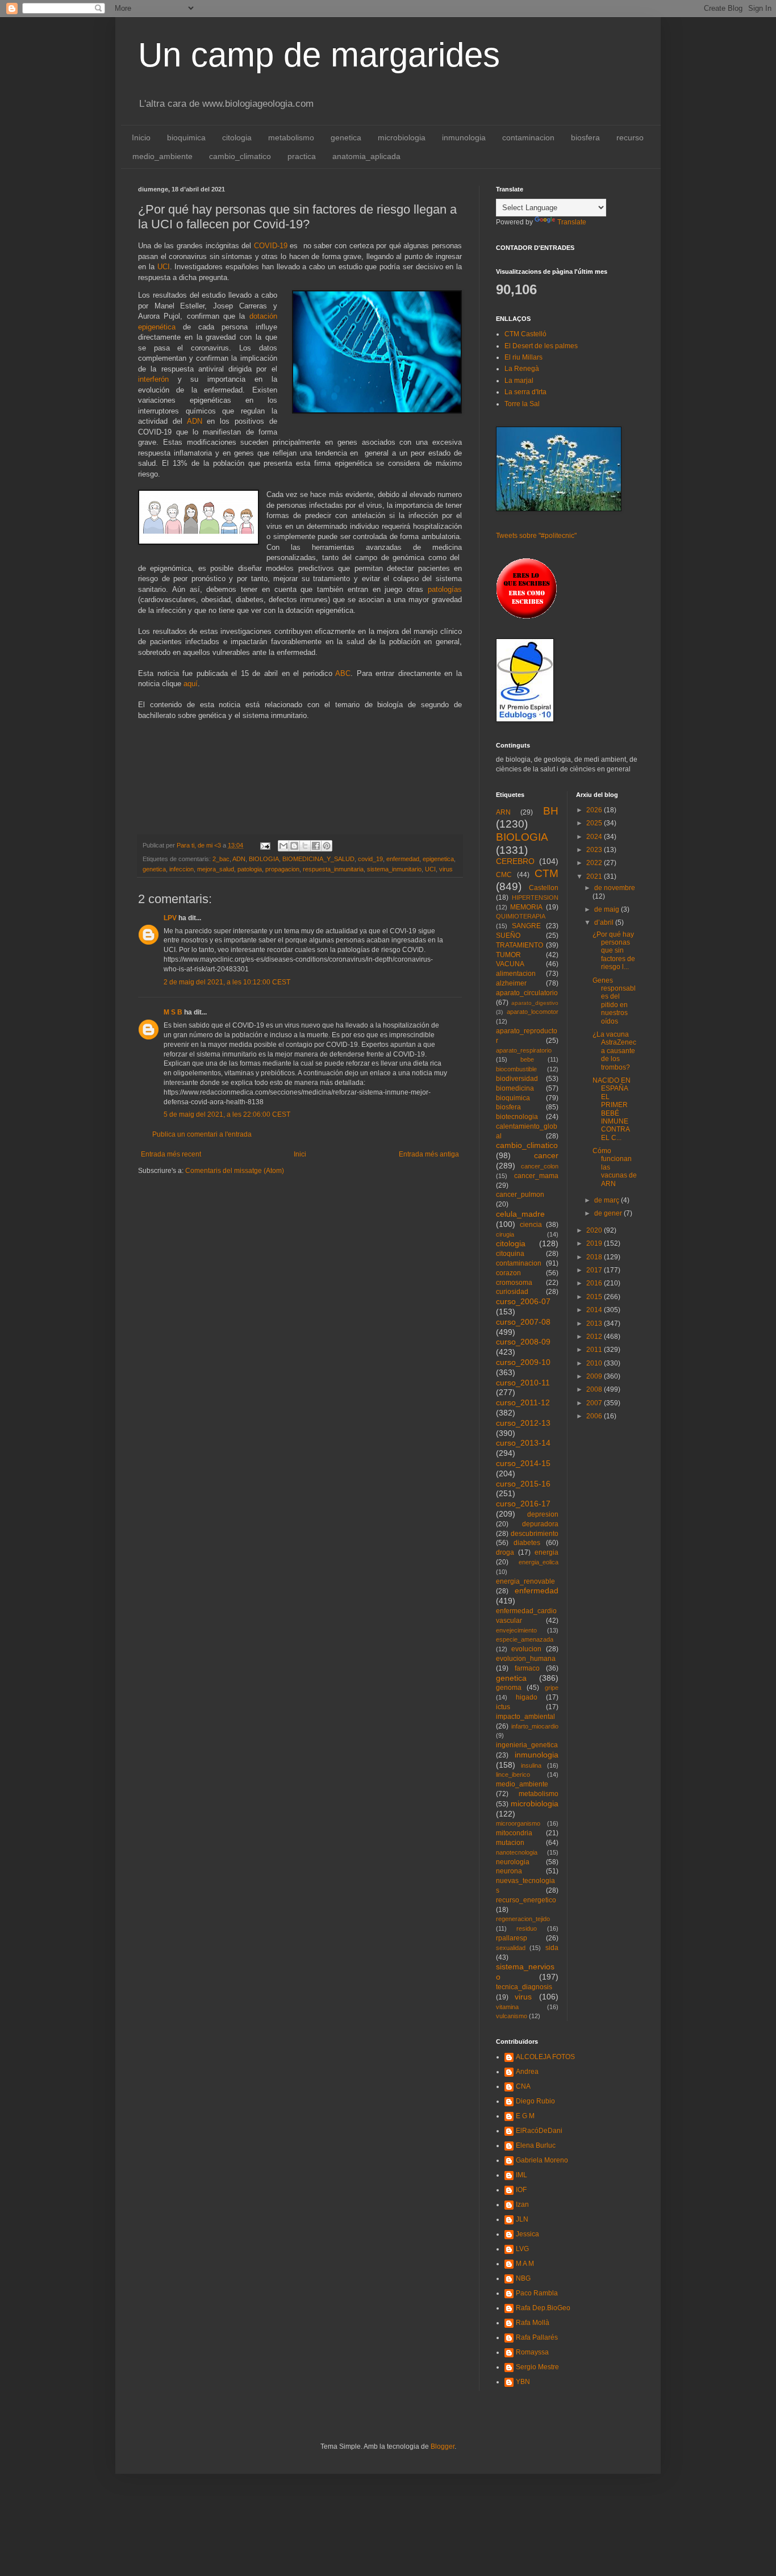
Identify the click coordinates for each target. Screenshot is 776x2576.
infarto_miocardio (535, 1726)
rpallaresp (512, 1938)
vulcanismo (512, 2016)
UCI (164, 267)
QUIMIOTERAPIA (521, 916)
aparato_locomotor (533, 1012)
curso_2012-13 (523, 1423)
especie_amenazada (525, 1639)
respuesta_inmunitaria (333, 869)
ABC (343, 673)
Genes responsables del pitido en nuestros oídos (614, 1001)
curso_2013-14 (523, 1443)
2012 (595, 1337)
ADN (195, 421)
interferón (153, 379)
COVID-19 (271, 246)
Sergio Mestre (537, 2367)
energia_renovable (525, 1581)
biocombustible (516, 1069)
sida (552, 1948)
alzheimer (511, 983)
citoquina (510, 1254)
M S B (173, 1012)
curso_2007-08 (523, 1322)
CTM (546, 873)
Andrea (527, 2072)
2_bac (221, 859)
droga (505, 1552)
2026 (595, 810)
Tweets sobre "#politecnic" (536, 536)
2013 (595, 1324)
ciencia (531, 1225)
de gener (609, 1213)
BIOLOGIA (264, 859)
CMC (504, 875)
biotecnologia (517, 1117)
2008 (595, 1389)
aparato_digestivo (535, 1003)
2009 (595, 1376)
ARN (503, 812)
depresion (543, 1514)
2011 (595, 1350)
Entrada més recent (171, 1154)
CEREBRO (515, 861)
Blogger (443, 2446)
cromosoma (514, 1283)
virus (446, 869)
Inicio (141, 137)
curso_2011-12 (523, 1402)
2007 (595, 1403)
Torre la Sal (522, 404)
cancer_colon (540, 1166)
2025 (595, 823)
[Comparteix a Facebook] (316, 846)
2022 (595, 863)
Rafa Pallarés (537, 2337)
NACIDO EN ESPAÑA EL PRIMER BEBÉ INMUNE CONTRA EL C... (612, 1109)
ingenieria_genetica (527, 1745)
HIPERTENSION (535, 897)
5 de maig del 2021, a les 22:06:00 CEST (227, 1114)
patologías (445, 589)
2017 (595, 1270)
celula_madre (520, 1214)
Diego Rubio (535, 2101)
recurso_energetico (526, 1900)
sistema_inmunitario (394, 869)
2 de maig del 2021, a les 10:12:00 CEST (227, 982)
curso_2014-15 (523, 1463)
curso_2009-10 (523, 1362)
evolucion (526, 1649)
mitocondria (514, 1833)
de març (608, 1200)
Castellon (544, 888)
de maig (608, 909)
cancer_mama (536, 1176)
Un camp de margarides (319, 55)
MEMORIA (526, 907)
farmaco (527, 1668)
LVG (522, 2249)
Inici (300, 1154)
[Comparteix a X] (305, 846)
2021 (595, 876)
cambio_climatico (240, 156)
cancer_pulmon (520, 1195)
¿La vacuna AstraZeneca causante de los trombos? (614, 1051)
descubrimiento (535, 1534)
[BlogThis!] (294, 846)
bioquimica (186, 137)
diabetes (527, 1543)
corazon (508, 1273)
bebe (527, 1059)
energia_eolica (539, 1562)
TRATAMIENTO (520, 945)
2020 (595, 1230)
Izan (522, 2205)
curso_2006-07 (523, 1301)
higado (527, 1697)
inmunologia (464, 137)
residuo (527, 1928)
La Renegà (522, 369)
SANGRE (526, 926)
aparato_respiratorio (524, 1050)
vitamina (507, 2007)
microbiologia (402, 137)
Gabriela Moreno (542, 2160)
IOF (521, 2190)
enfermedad (403, 859)
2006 (595, 1416)
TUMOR (508, 955)
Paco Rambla (537, 2293)
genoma (509, 1688)
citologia (237, 137)
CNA (523, 2086)
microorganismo (518, 1823)
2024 (595, 837)
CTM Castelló (525, 334)
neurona (509, 1871)
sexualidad (511, 1948)
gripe (552, 1688)
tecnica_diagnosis (524, 1987)
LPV (170, 918)
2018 (595, 1257)
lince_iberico (513, 1775)
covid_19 (370, 859)
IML (521, 2175)
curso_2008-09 (523, 1342)
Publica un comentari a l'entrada (202, 1134)
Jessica (527, 2234)
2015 (595, 1297)
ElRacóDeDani (539, 2131)
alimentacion (516, 974)
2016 (595, 1283)
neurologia (513, 1862)
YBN (523, 2382)
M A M (525, 2264)
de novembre (615, 888)
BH (551, 811)
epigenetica (438, 859)
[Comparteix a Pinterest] (327, 846)
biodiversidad (517, 1079)
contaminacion (528, 137)
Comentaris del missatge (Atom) (235, 1171)
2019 (595, 1243)
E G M (525, 2116)
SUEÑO (508, 936)
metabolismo (291, 137)
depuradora (540, 1524)
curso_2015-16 (523, 1484)
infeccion (182, 869)
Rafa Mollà (533, 2323)
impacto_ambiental (525, 1717)
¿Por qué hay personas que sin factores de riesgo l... (614, 951)
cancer (546, 1155)
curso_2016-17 (523, 1504)
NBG (523, 2278)
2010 (595, 1363)
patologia (250, 869)
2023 (595, 850)
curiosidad (512, 1292)
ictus (503, 1707)
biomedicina (515, 1088)
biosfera (585, 137)
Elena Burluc (536, 2145)
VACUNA (510, 964)
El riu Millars (523, 357)
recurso (630, 137)
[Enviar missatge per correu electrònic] (265, 845)
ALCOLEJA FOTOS (545, 2057)
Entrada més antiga (429, 1154)
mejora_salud (216, 869)
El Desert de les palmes (541, 346)
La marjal (519, 381)
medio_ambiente (162, 156)
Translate (572, 222)
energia (546, 1552)
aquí (191, 684)
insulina (531, 1765)
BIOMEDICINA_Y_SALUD (318, 859)
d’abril (605, 922)
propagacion (282, 869)
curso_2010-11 (523, 1383)
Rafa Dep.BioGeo (543, 2308)
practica (302, 156)
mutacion (510, 1843)
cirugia (505, 1234)
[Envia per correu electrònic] (283, 846)
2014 (595, 1310)
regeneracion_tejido (523, 1919)
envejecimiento (516, 1630)
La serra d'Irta (525, 392)
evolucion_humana (526, 1659)
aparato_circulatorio (527, 993)
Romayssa (532, 2352)
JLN (522, 2219)
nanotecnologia (517, 1852)
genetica (346, 137)
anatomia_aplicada (366, 156)
